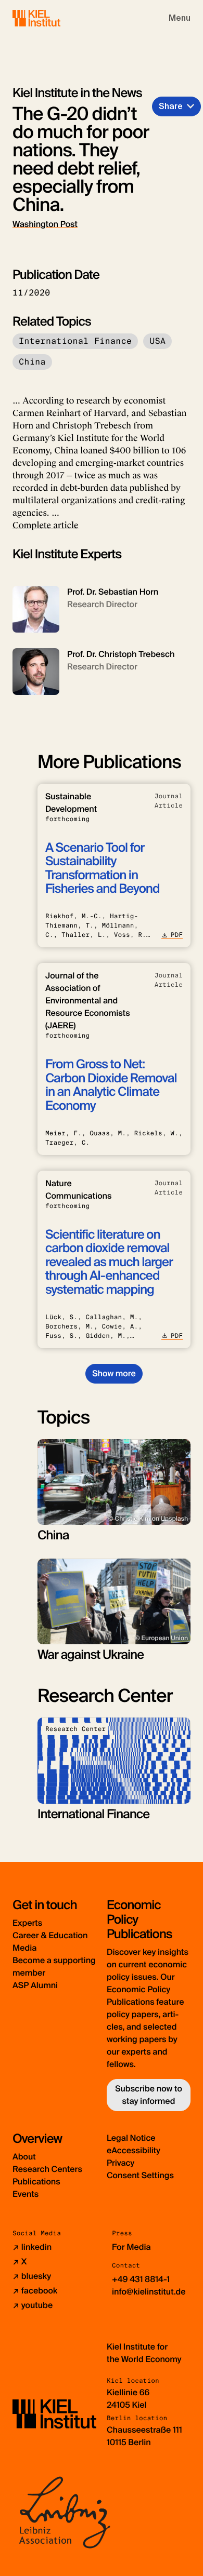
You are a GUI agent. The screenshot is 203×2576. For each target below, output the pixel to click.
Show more (114, 1373)
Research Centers (47, 2169)
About (24, 2157)
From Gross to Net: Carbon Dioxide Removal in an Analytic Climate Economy (111, 1085)
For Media (131, 2247)
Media (24, 1948)
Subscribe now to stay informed (149, 2095)
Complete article (46, 525)
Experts (27, 1923)
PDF (177, 935)
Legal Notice (131, 2138)
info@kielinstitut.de (149, 2292)
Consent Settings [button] (140, 2175)
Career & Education (50, 1935)
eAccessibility (134, 2150)
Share (171, 106)
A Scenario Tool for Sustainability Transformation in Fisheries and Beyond (103, 868)
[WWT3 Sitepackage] (52, 18)
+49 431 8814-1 (141, 2279)
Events (26, 2194)
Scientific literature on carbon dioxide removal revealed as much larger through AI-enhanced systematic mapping (109, 1262)
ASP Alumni (35, 1985)
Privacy (120, 2163)
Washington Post (45, 224)
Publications (36, 2182)
